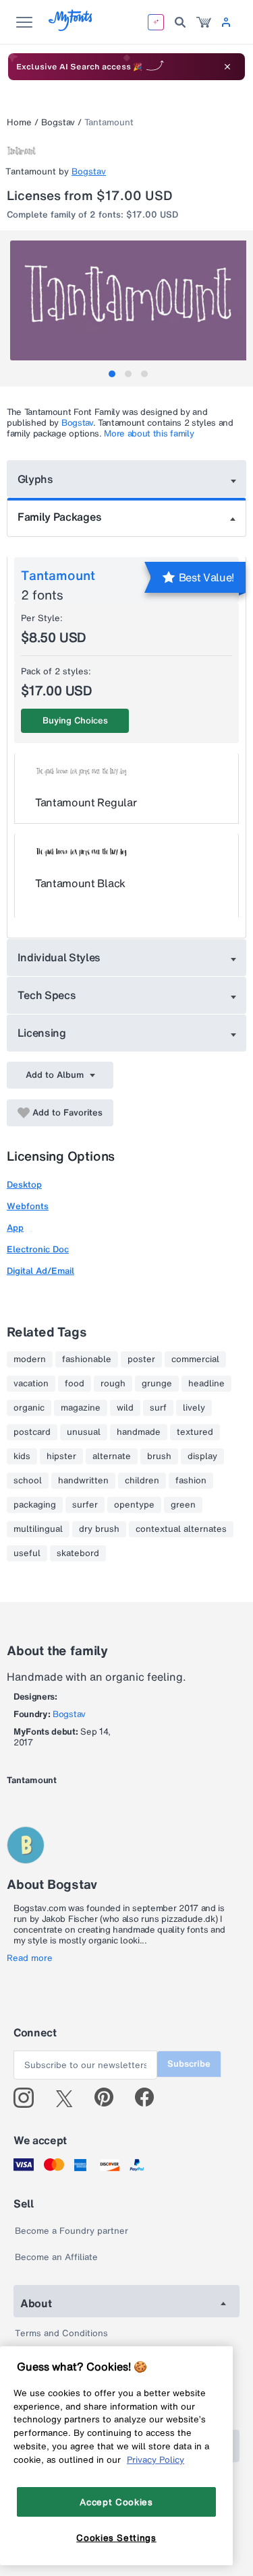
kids (22, 1456)
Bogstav (58, 122)
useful (27, 1553)
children (142, 1481)
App (15, 1228)
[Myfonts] (71, 27)
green (183, 1505)
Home (19, 122)
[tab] (112, 374)
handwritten (83, 1481)
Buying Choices (75, 720)
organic (29, 1408)
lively (194, 1408)
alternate (112, 1456)
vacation (31, 1384)
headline (206, 1384)
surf (158, 1408)
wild (125, 1408)
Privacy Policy (156, 2459)
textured (195, 1432)
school (28, 1481)
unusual (84, 1432)
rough (113, 1384)
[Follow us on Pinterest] (110, 2098)
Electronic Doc (38, 1249)
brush (159, 1456)
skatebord (78, 1553)
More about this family (149, 433)
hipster (61, 1456)
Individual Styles (59, 957)
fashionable (87, 1359)
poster (141, 1359)
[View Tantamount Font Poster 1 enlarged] (128, 300)
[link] (204, 22)
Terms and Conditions (61, 2333)
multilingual (38, 1529)
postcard (32, 1432)
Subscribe (189, 2064)
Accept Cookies (116, 2502)
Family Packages (59, 517)
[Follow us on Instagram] (29, 2098)
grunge (157, 1384)
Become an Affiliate (56, 2257)
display (202, 1456)
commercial (195, 1359)
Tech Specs (47, 995)
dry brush (99, 1529)
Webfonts (28, 1206)
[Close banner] (227, 67)
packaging (35, 1505)
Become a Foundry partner (72, 2231)
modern (30, 1359)
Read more (30, 1958)
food (75, 1384)
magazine (81, 1408)
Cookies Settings (116, 2538)
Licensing (42, 1033)
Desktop (24, 1185)
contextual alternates (181, 1529)
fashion (191, 1481)
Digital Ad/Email (40, 1271)
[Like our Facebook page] (150, 2098)
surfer (85, 1505)
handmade (139, 1432)
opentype (134, 1505)
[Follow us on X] (69, 2098)
